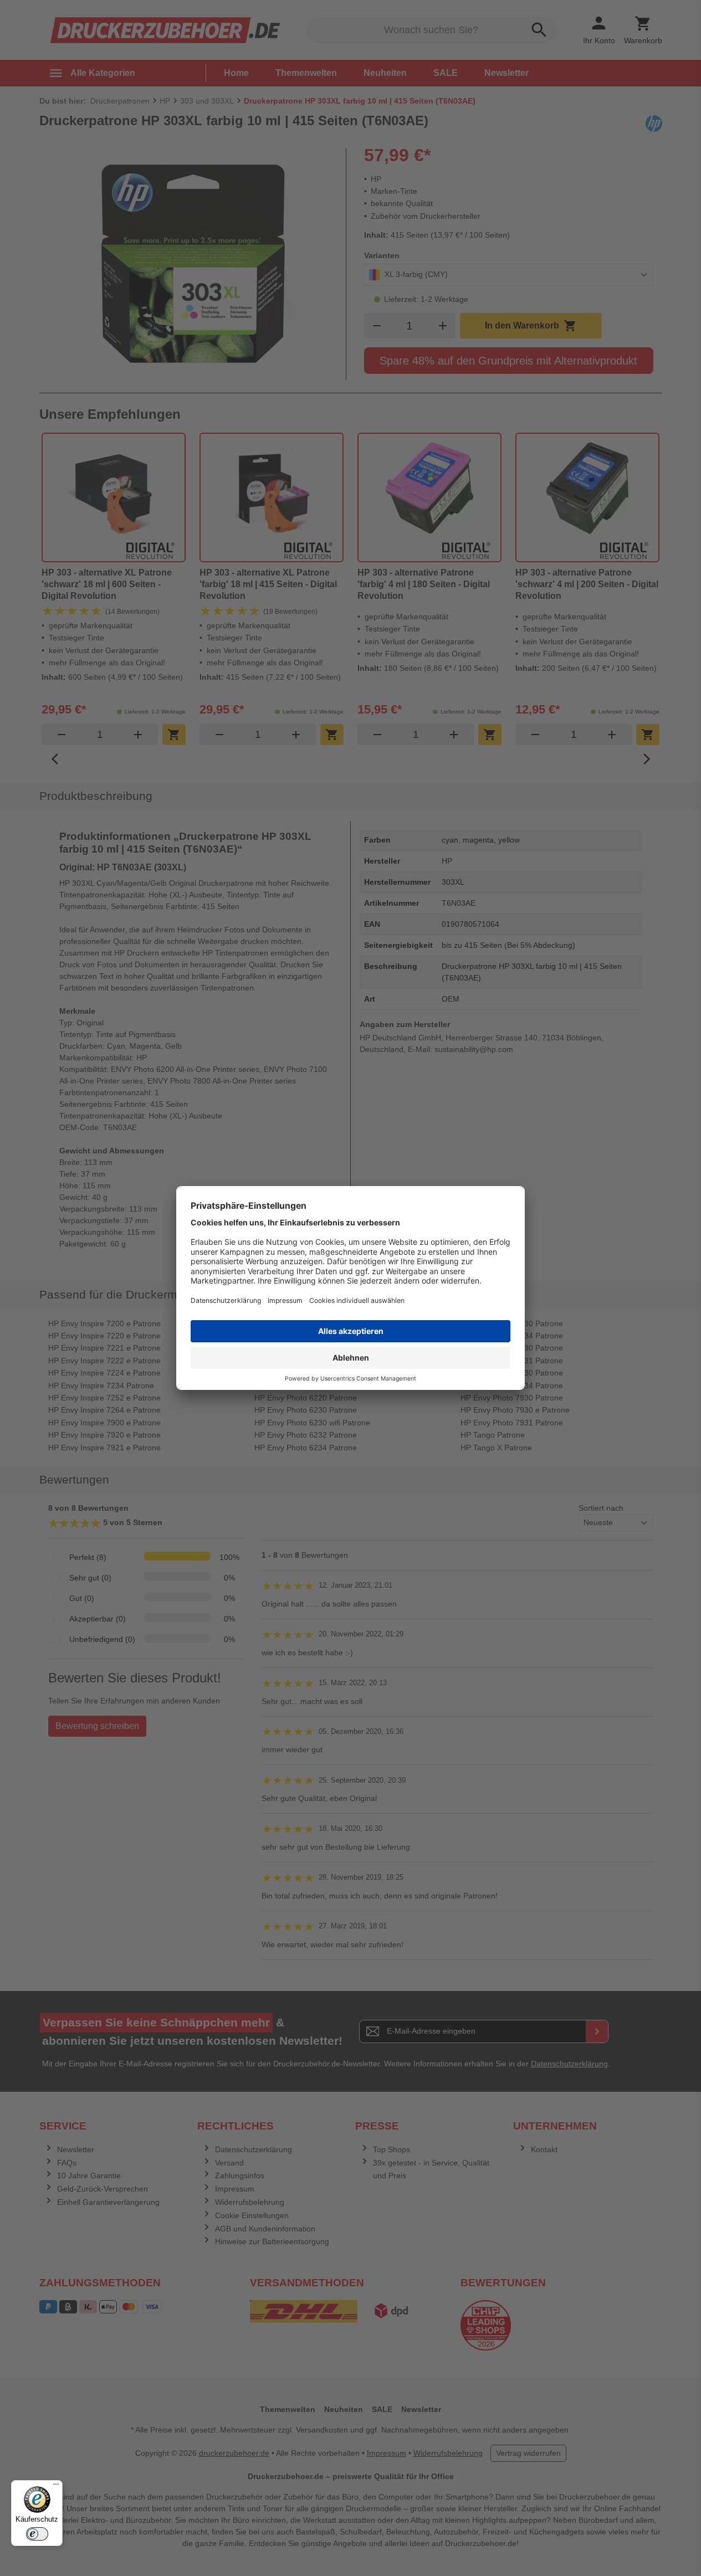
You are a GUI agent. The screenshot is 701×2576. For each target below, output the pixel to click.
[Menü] (56, 2487)
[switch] (37, 2534)
